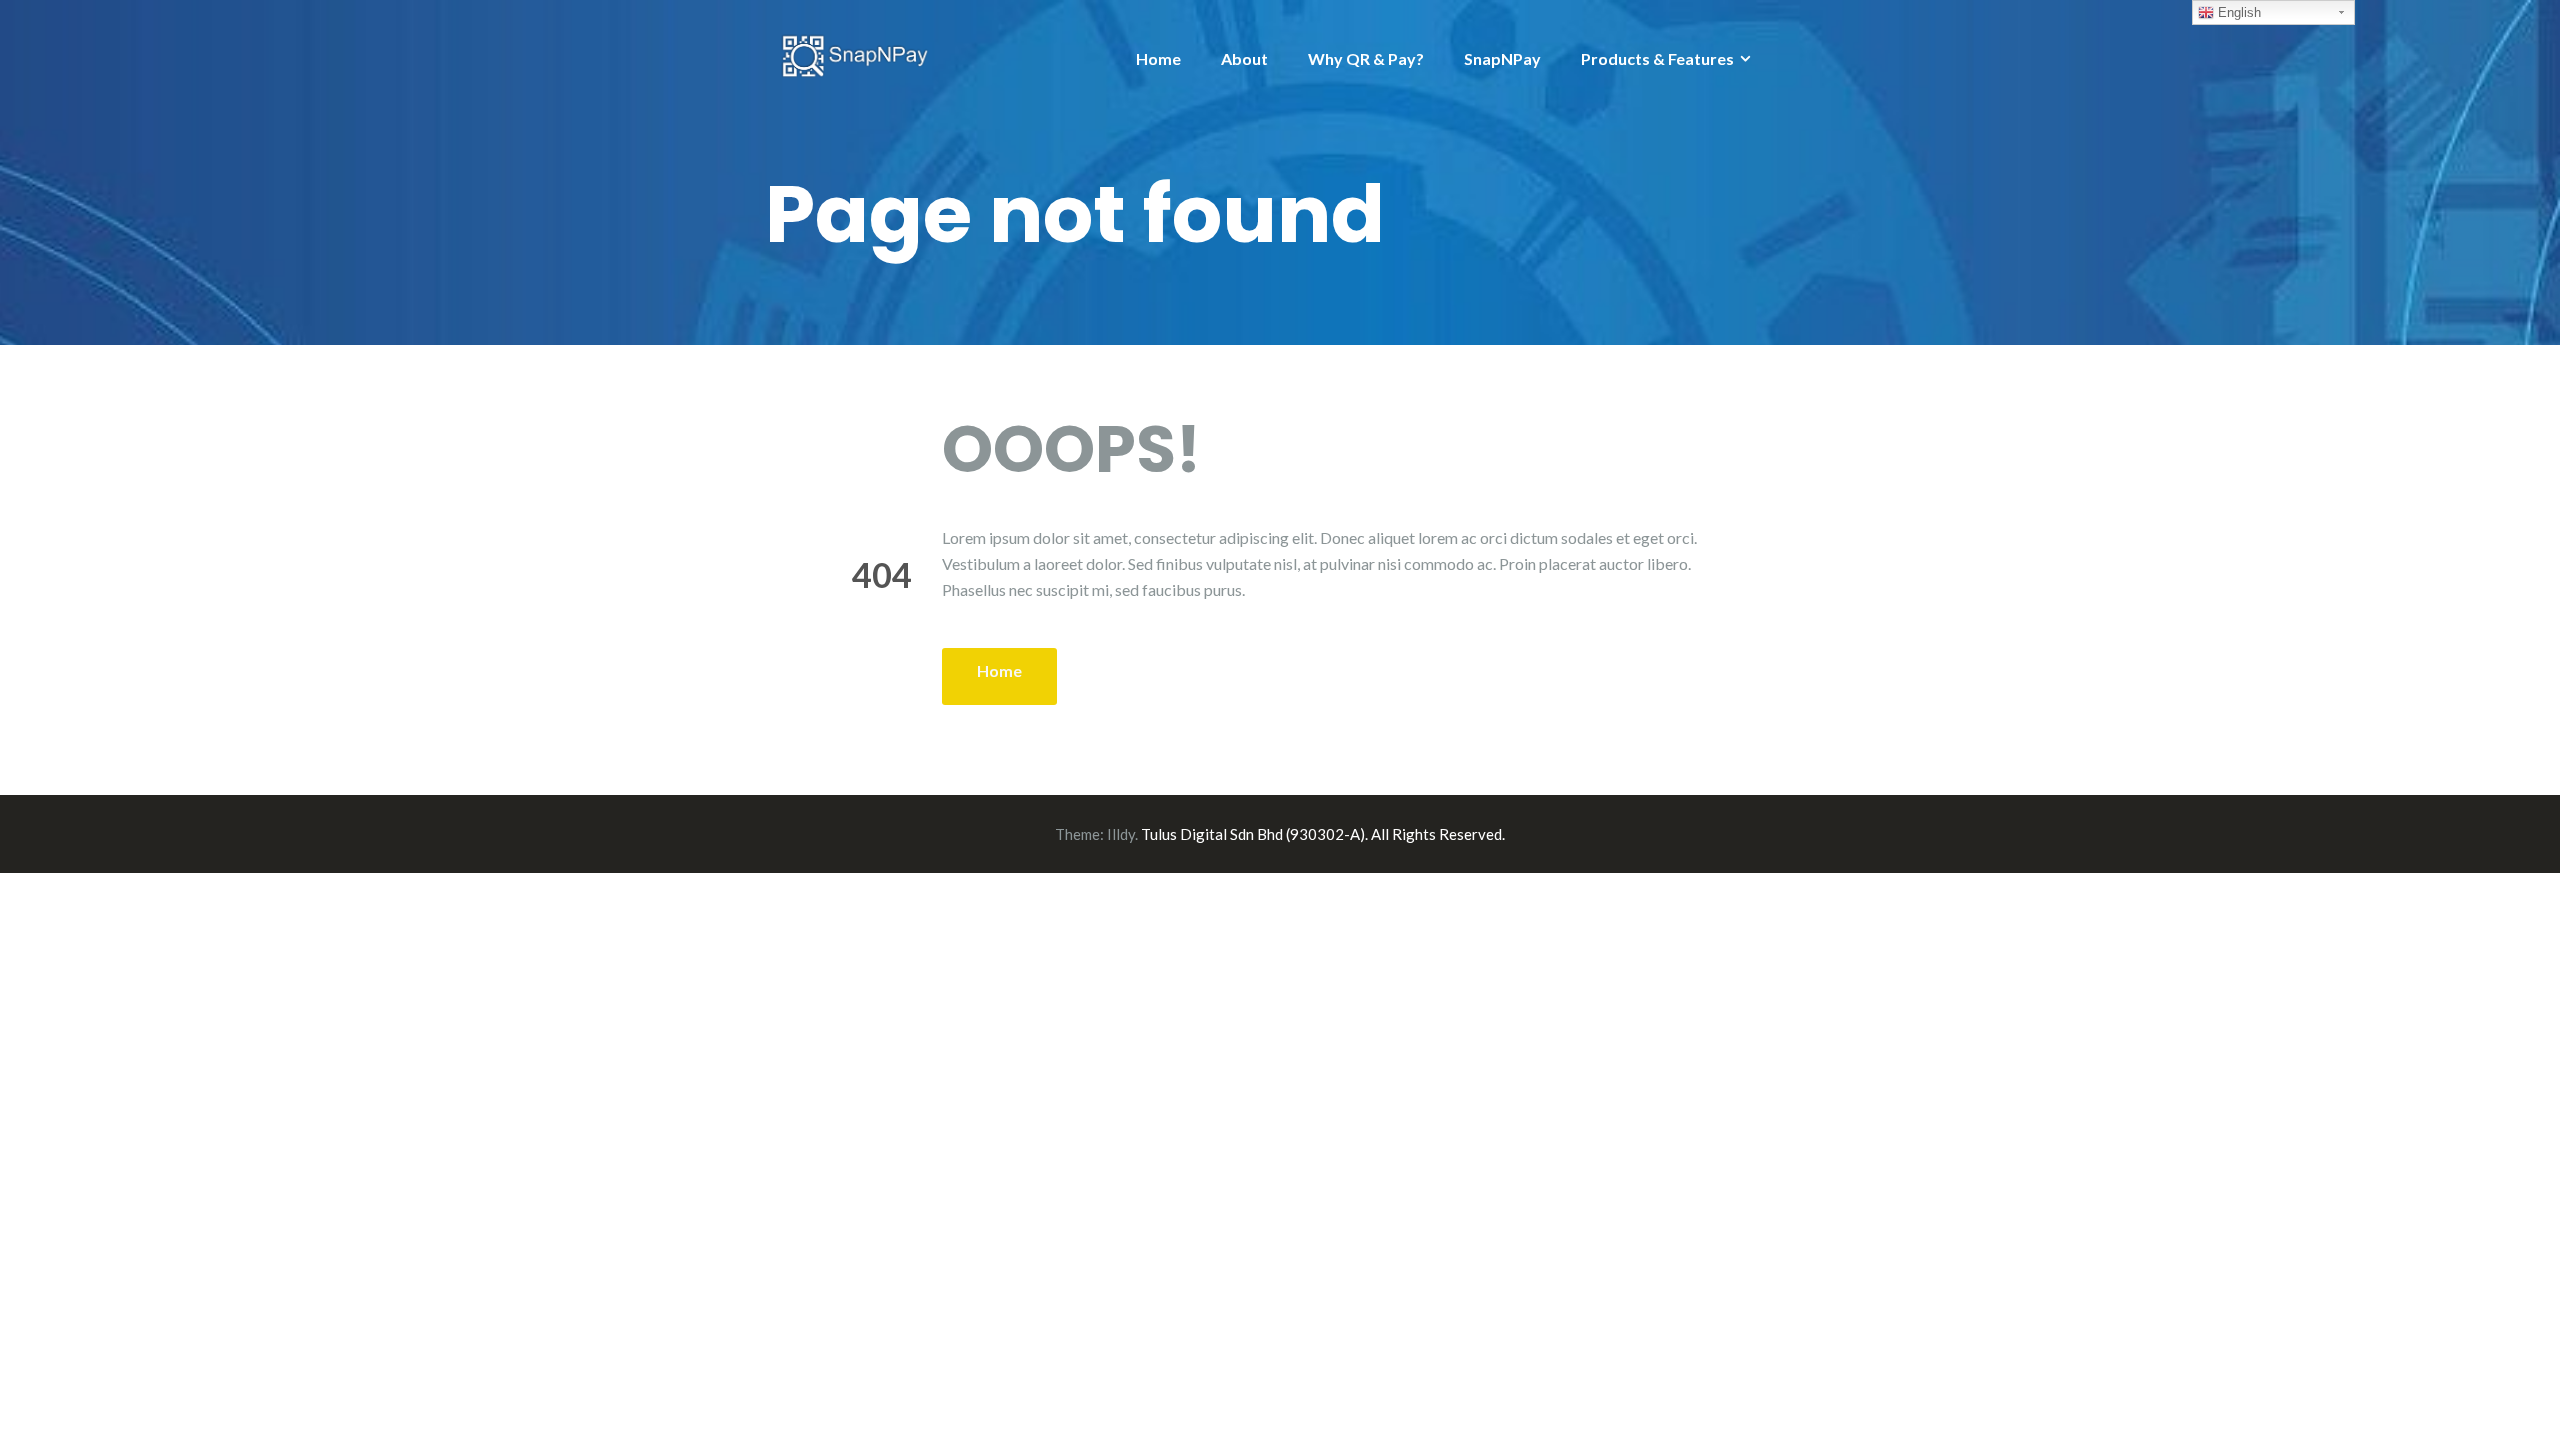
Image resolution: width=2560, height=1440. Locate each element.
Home (1158, 58)
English (2237, 12)
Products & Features (1657, 58)
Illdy (1121, 834)
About (1244, 58)
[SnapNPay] (855, 53)
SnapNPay (1502, 58)
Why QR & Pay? (1366, 58)
